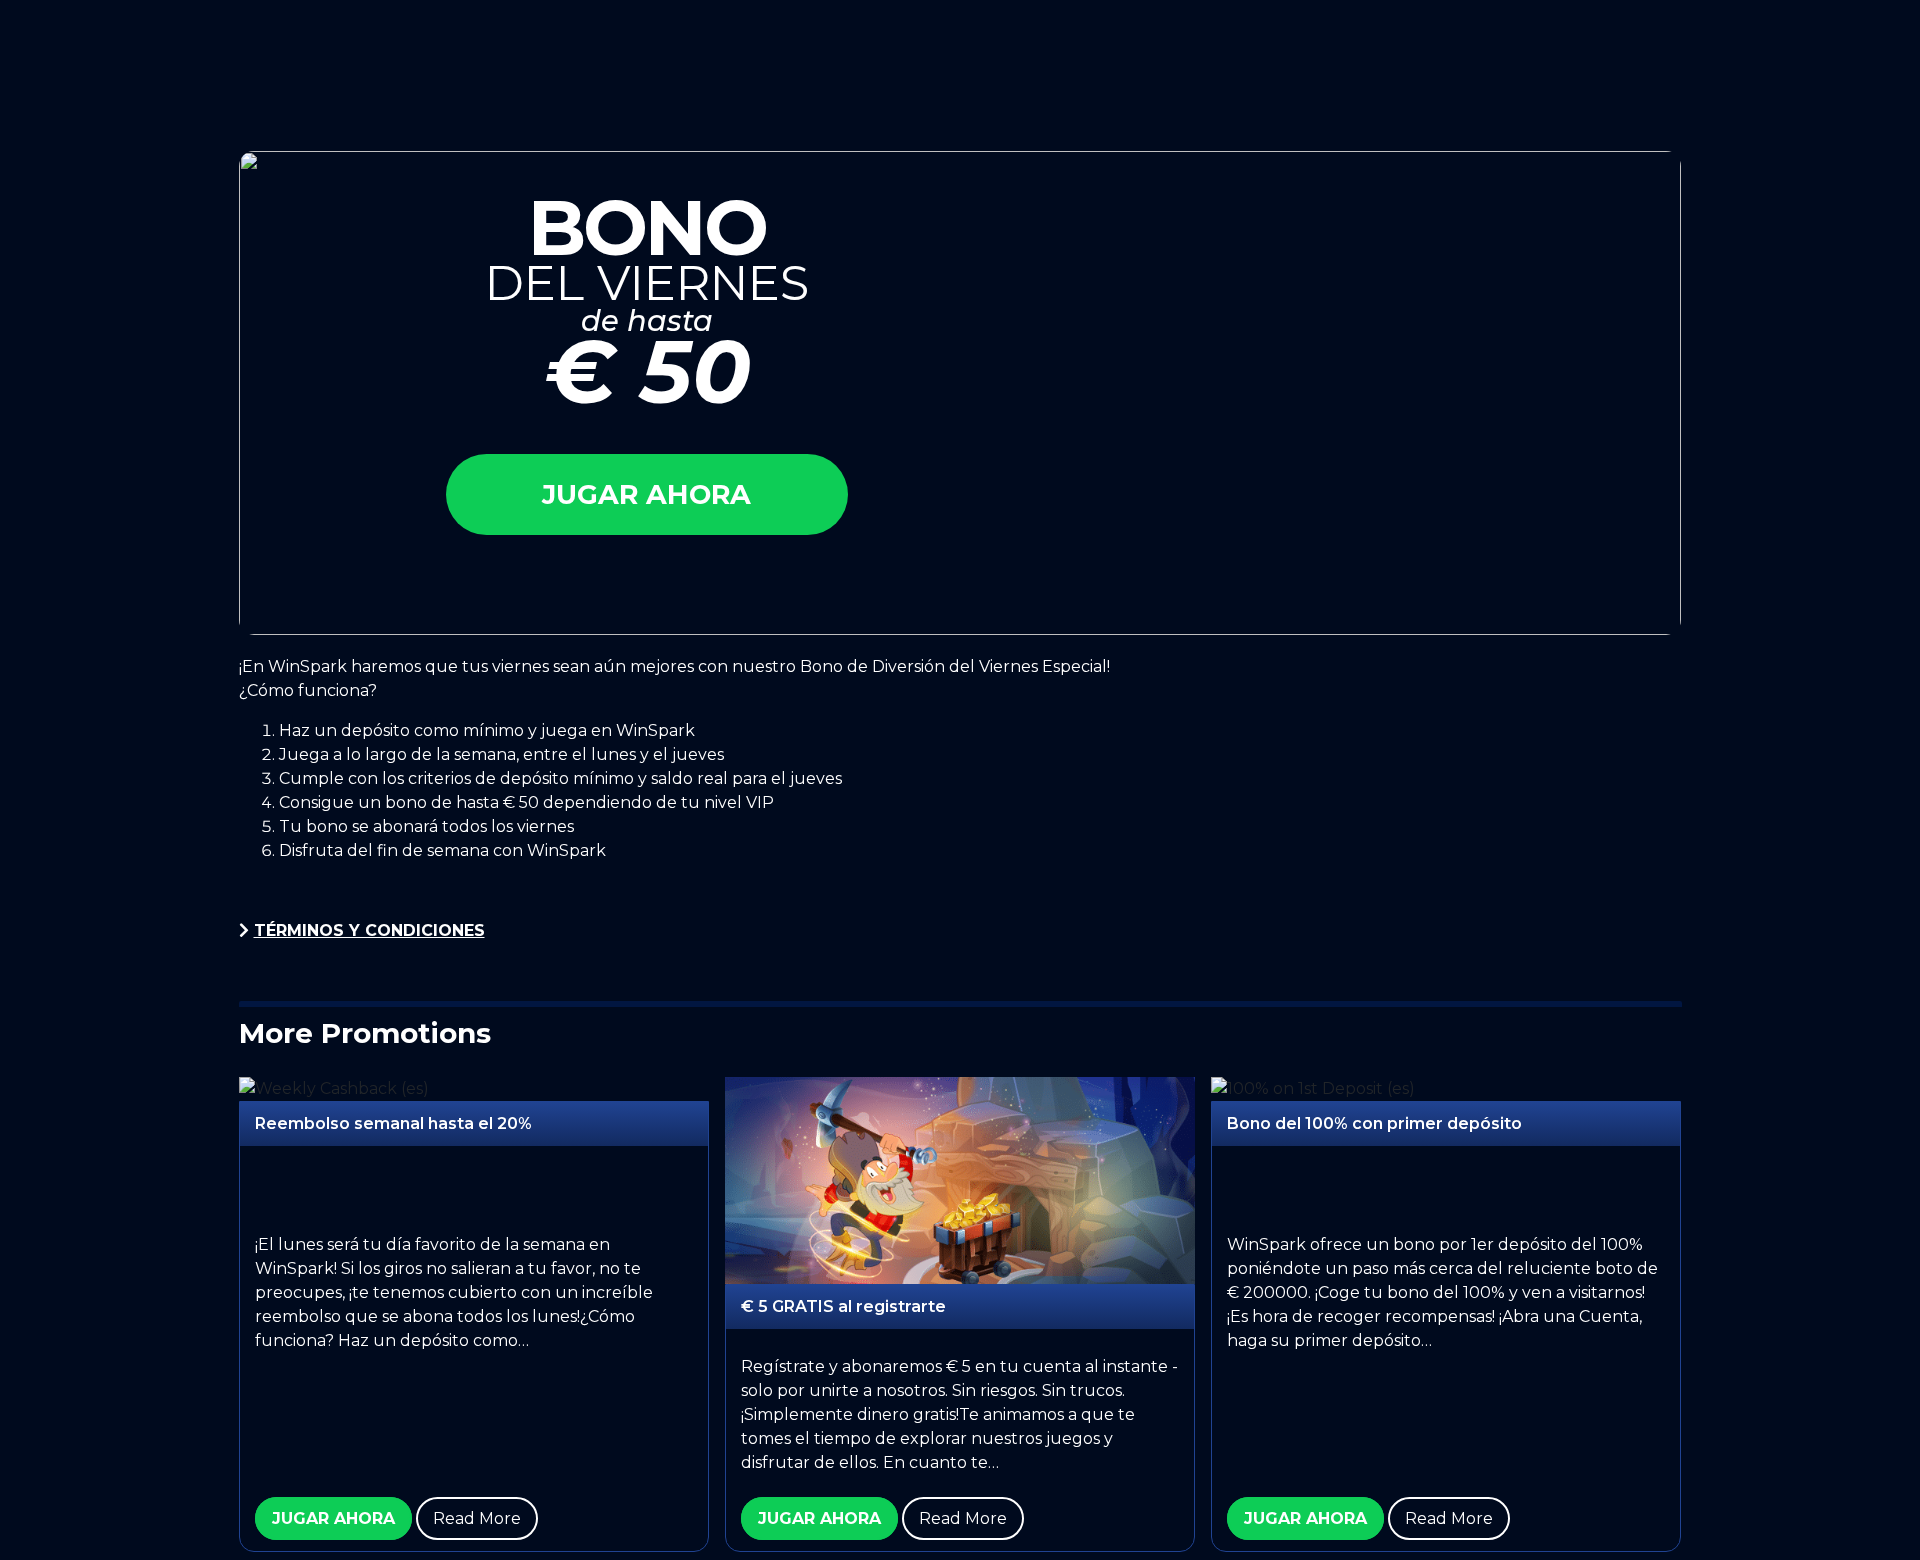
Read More (477, 1518)
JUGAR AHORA (333, 1518)
